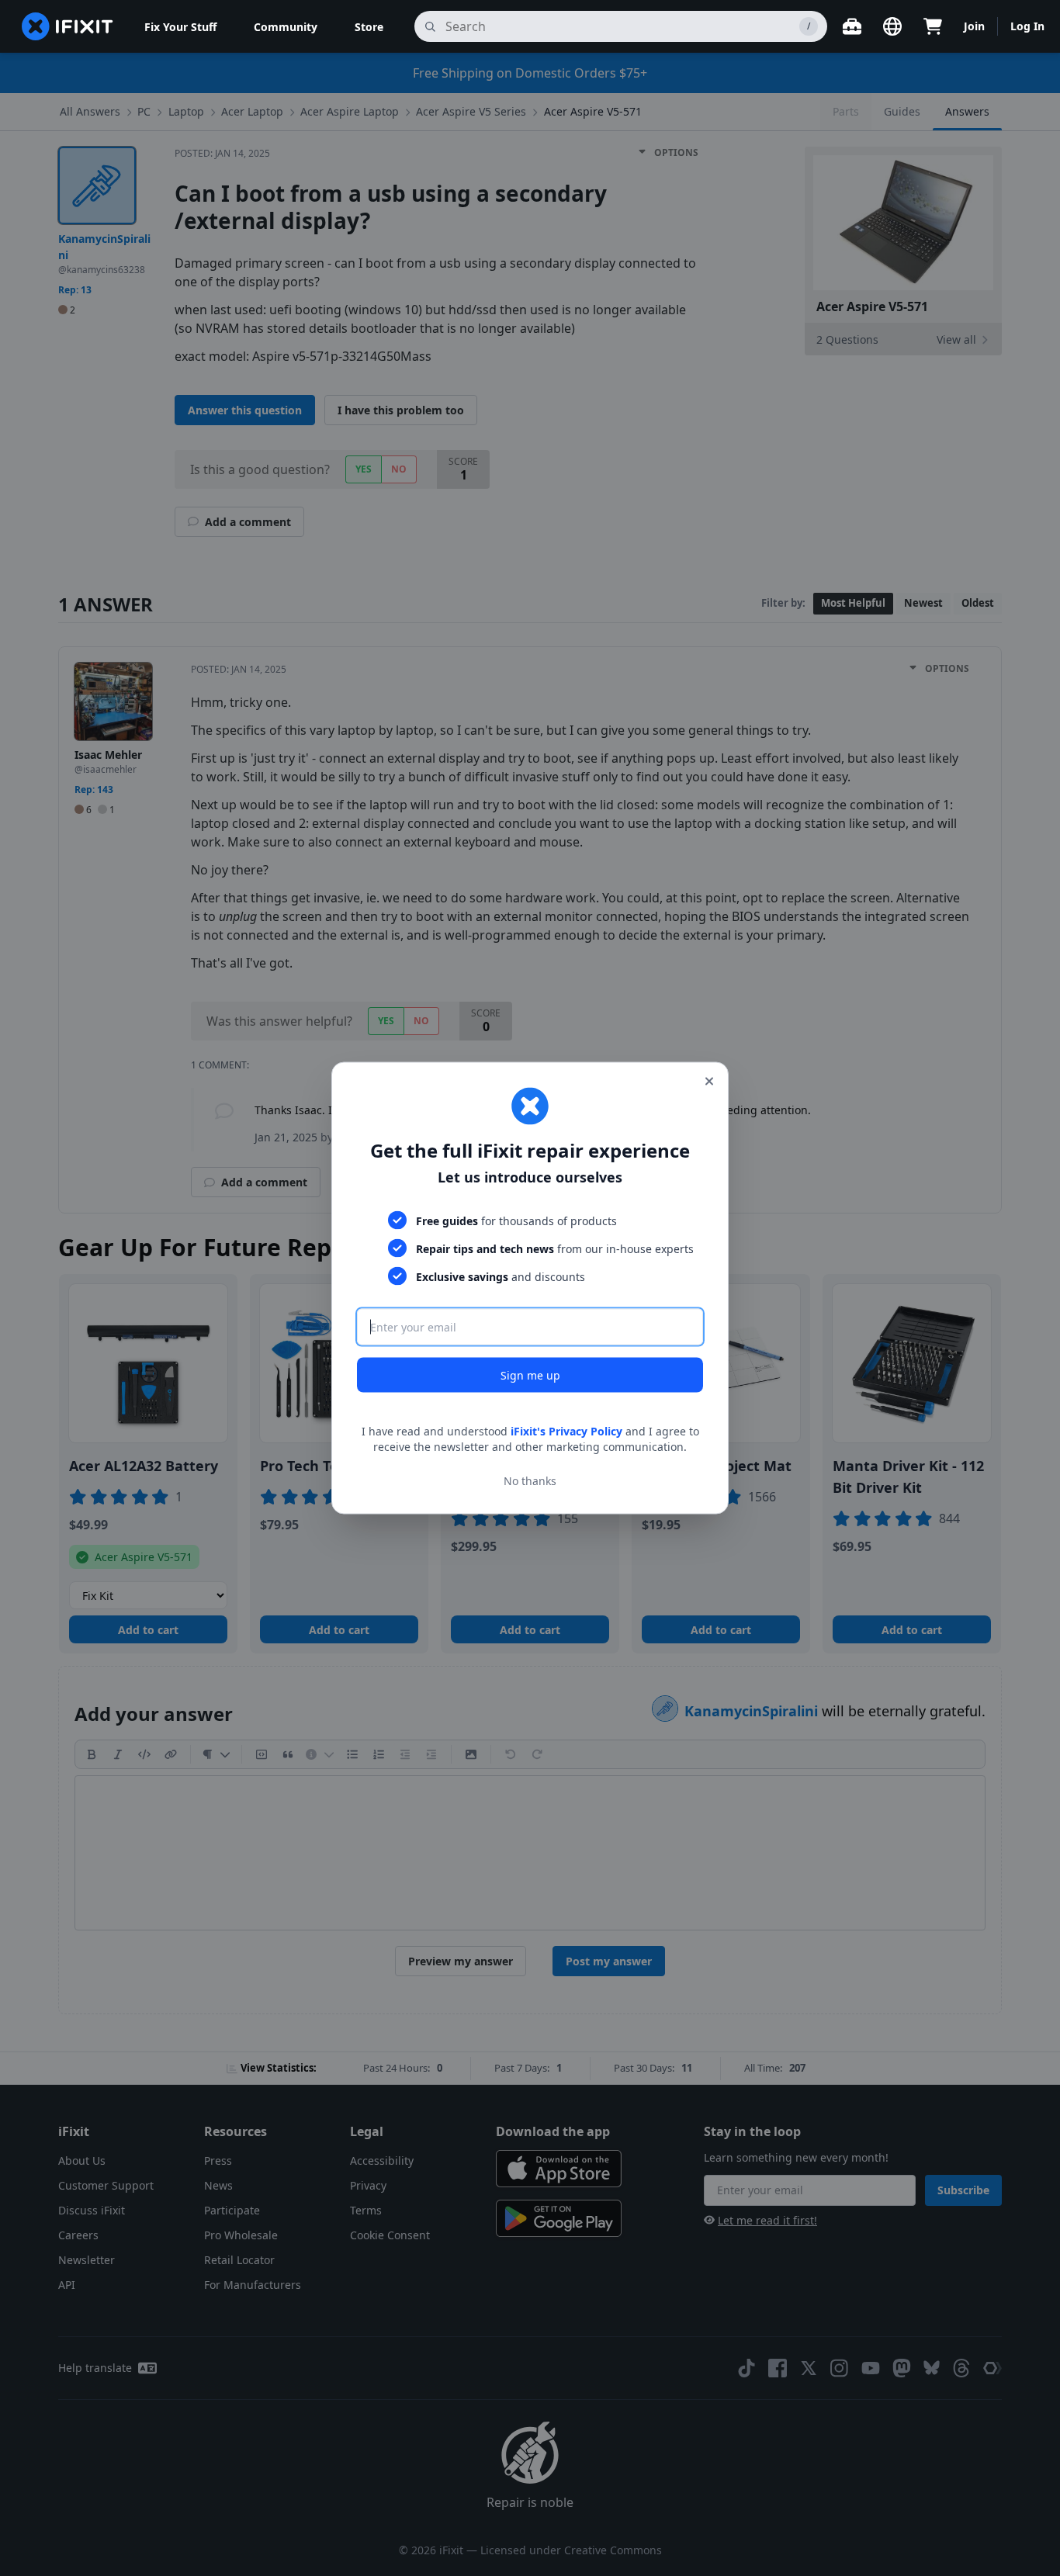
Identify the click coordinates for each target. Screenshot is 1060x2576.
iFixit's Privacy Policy (566, 1431)
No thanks (530, 1480)
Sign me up (530, 1375)
